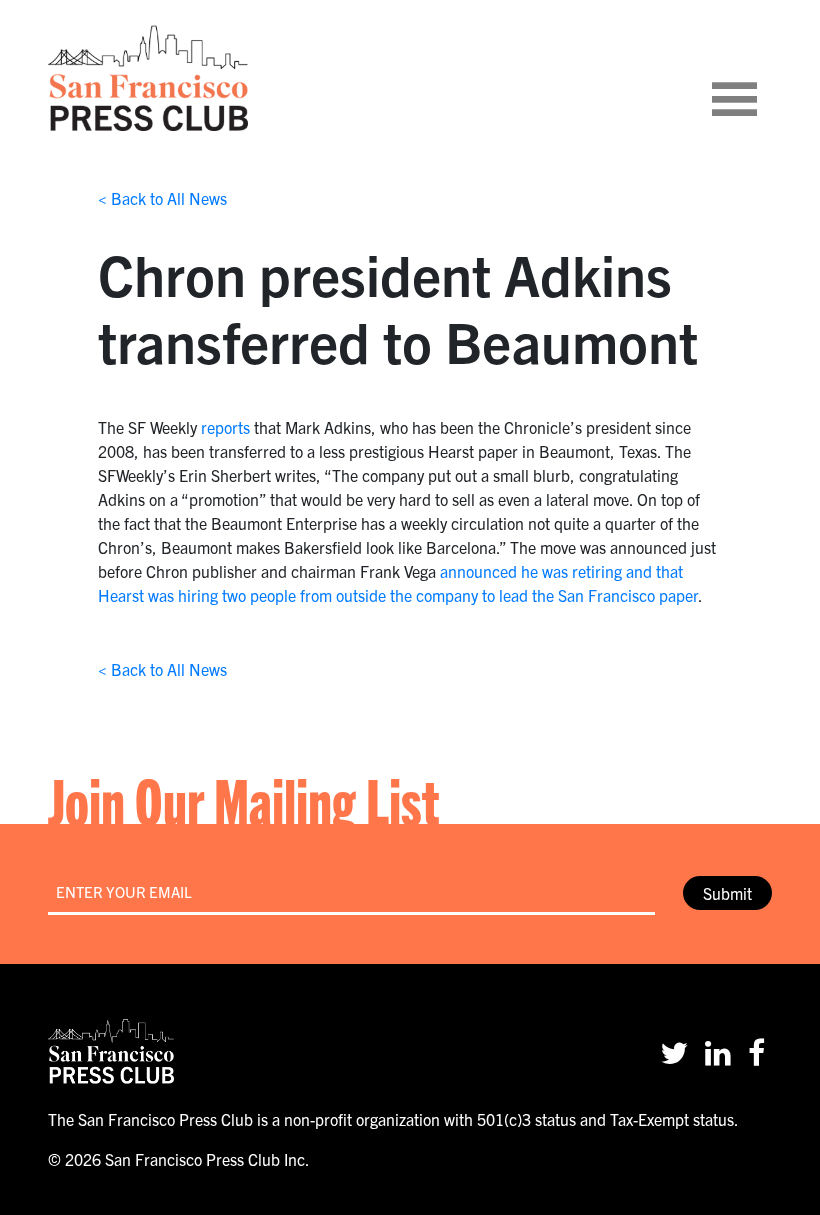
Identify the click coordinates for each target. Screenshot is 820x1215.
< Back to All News (162, 198)
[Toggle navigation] (759, 78)
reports (225, 427)
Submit (727, 893)
